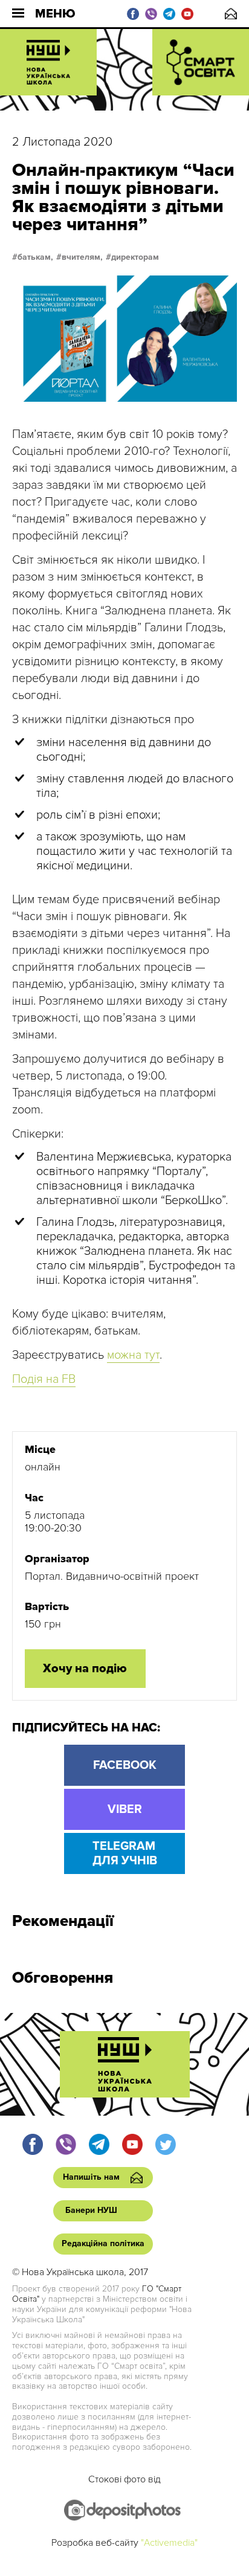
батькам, (35, 257)
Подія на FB (44, 1379)
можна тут (133, 1355)
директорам (135, 257)
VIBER (125, 1809)
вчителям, (82, 257)
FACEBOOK (125, 1765)
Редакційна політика (103, 2243)
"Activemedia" (169, 2543)
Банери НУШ (91, 2210)
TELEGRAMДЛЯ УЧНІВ (125, 1853)
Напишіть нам (231, 14)
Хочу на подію (85, 1669)
